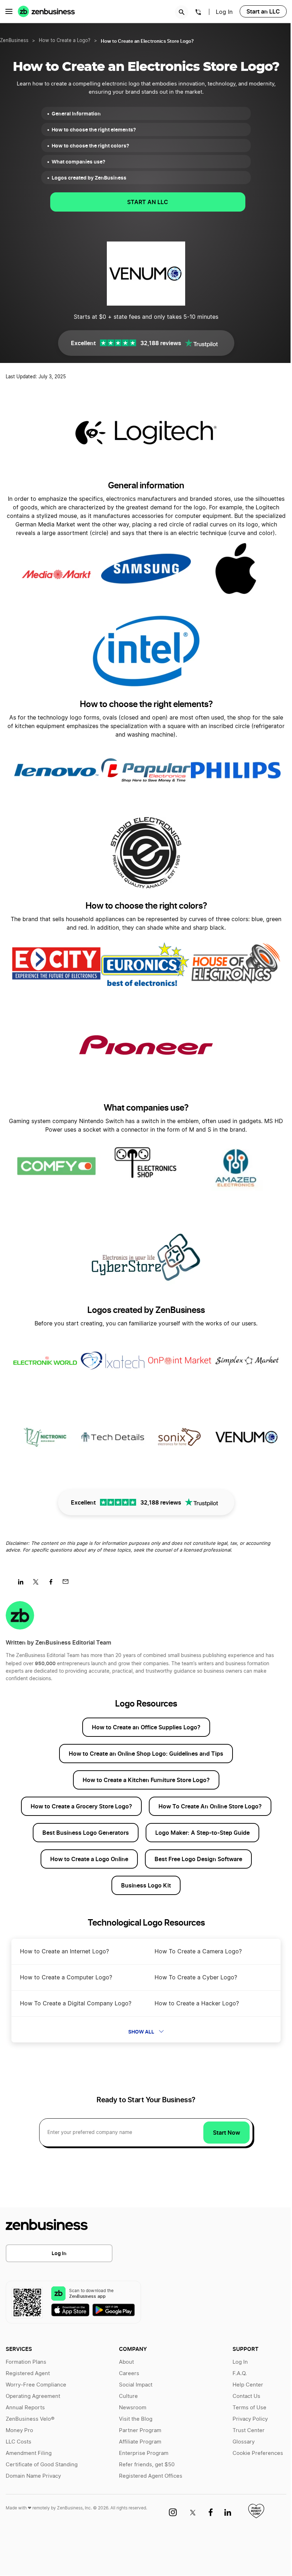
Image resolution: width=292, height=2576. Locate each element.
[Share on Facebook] (53, 1584)
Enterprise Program (144, 2453)
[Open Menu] (9, 11)
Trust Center (249, 2430)
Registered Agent (28, 2374)
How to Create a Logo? (65, 41)
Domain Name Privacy (33, 2476)
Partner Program (140, 2430)
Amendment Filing (29, 2453)
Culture (128, 2396)
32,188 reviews (161, 343)
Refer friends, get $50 (147, 2465)
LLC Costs (19, 2442)
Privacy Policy (250, 2419)
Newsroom (133, 2408)
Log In (224, 12)
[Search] (182, 12)
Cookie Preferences (258, 2453)
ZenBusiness (14, 41)
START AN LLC (148, 202)
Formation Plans (26, 2362)
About (126, 2362)
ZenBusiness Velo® (30, 2419)
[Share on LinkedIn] (23, 1584)
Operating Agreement (33, 2396)
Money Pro (19, 2430)
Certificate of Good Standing (42, 2465)
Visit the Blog (136, 2419)
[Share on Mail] (68, 1584)
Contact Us (246, 2396)
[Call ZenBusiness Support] (198, 13)
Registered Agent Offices (151, 2476)
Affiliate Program (140, 2442)
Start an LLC (263, 11)
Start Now (226, 2133)
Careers (129, 2374)
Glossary (244, 2442)
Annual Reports (25, 2408)
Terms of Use (249, 2408)
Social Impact (136, 2385)
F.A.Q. (240, 2374)
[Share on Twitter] (38, 1584)
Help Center (248, 2385)
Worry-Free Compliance (36, 2385)
